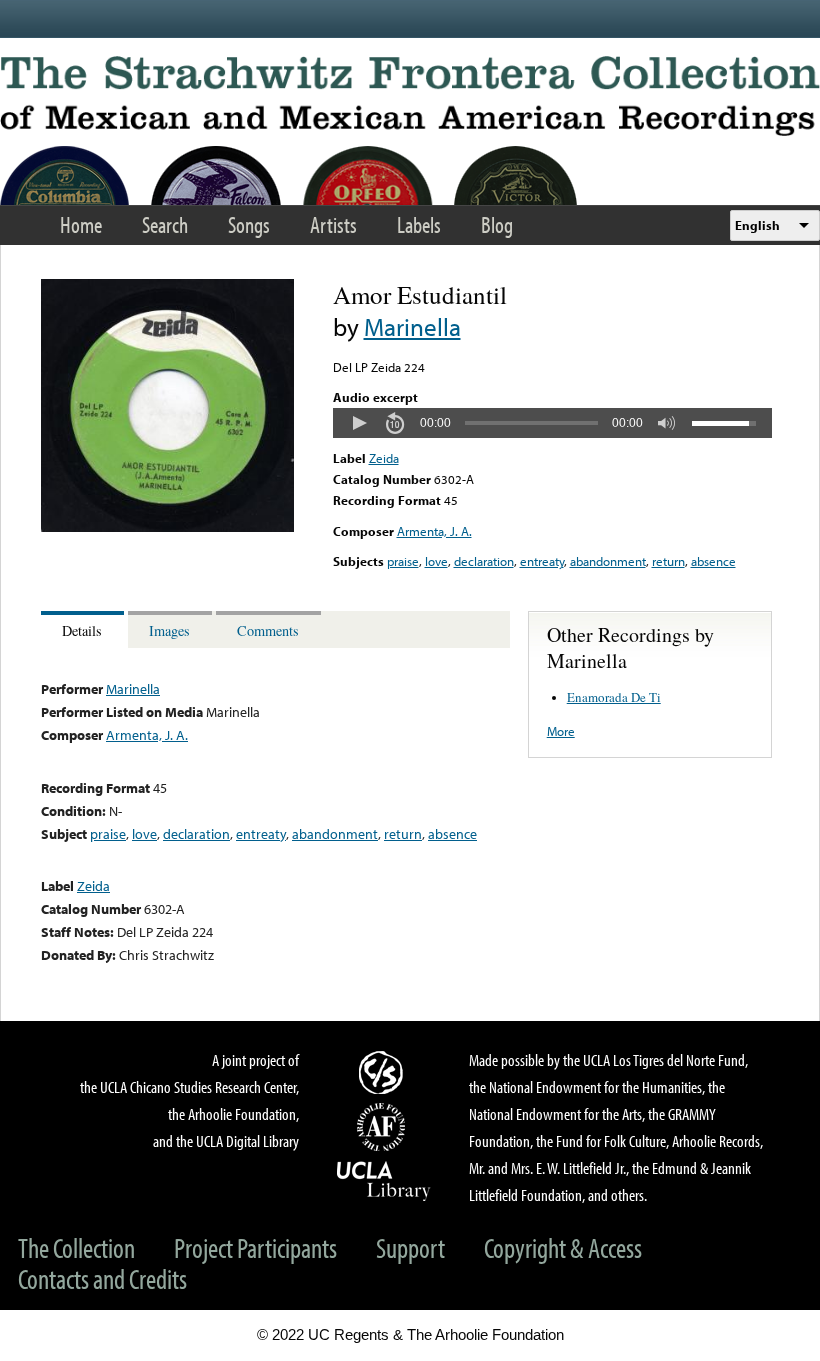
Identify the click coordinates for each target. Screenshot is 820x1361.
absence (713, 561)
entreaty (542, 561)
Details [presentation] (82, 630)
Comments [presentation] (268, 630)
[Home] (410, 96)
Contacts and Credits (102, 1278)
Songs (249, 224)
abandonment (608, 561)
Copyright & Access (563, 1247)
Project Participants (255, 1247)
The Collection (76, 1247)
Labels (419, 224)
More (561, 731)
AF (384, 1127)
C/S (384, 1072)
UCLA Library (384, 1180)
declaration (484, 561)
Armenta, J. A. (434, 531)
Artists (333, 224)
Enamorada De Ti (614, 697)
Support (410, 1247)
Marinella (412, 326)
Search (165, 224)
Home (81, 224)
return (668, 561)
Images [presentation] (169, 630)
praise (403, 561)
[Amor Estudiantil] (167, 527)
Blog (497, 224)
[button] (359, 423)
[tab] (84, 629)
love (436, 561)
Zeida (384, 458)
